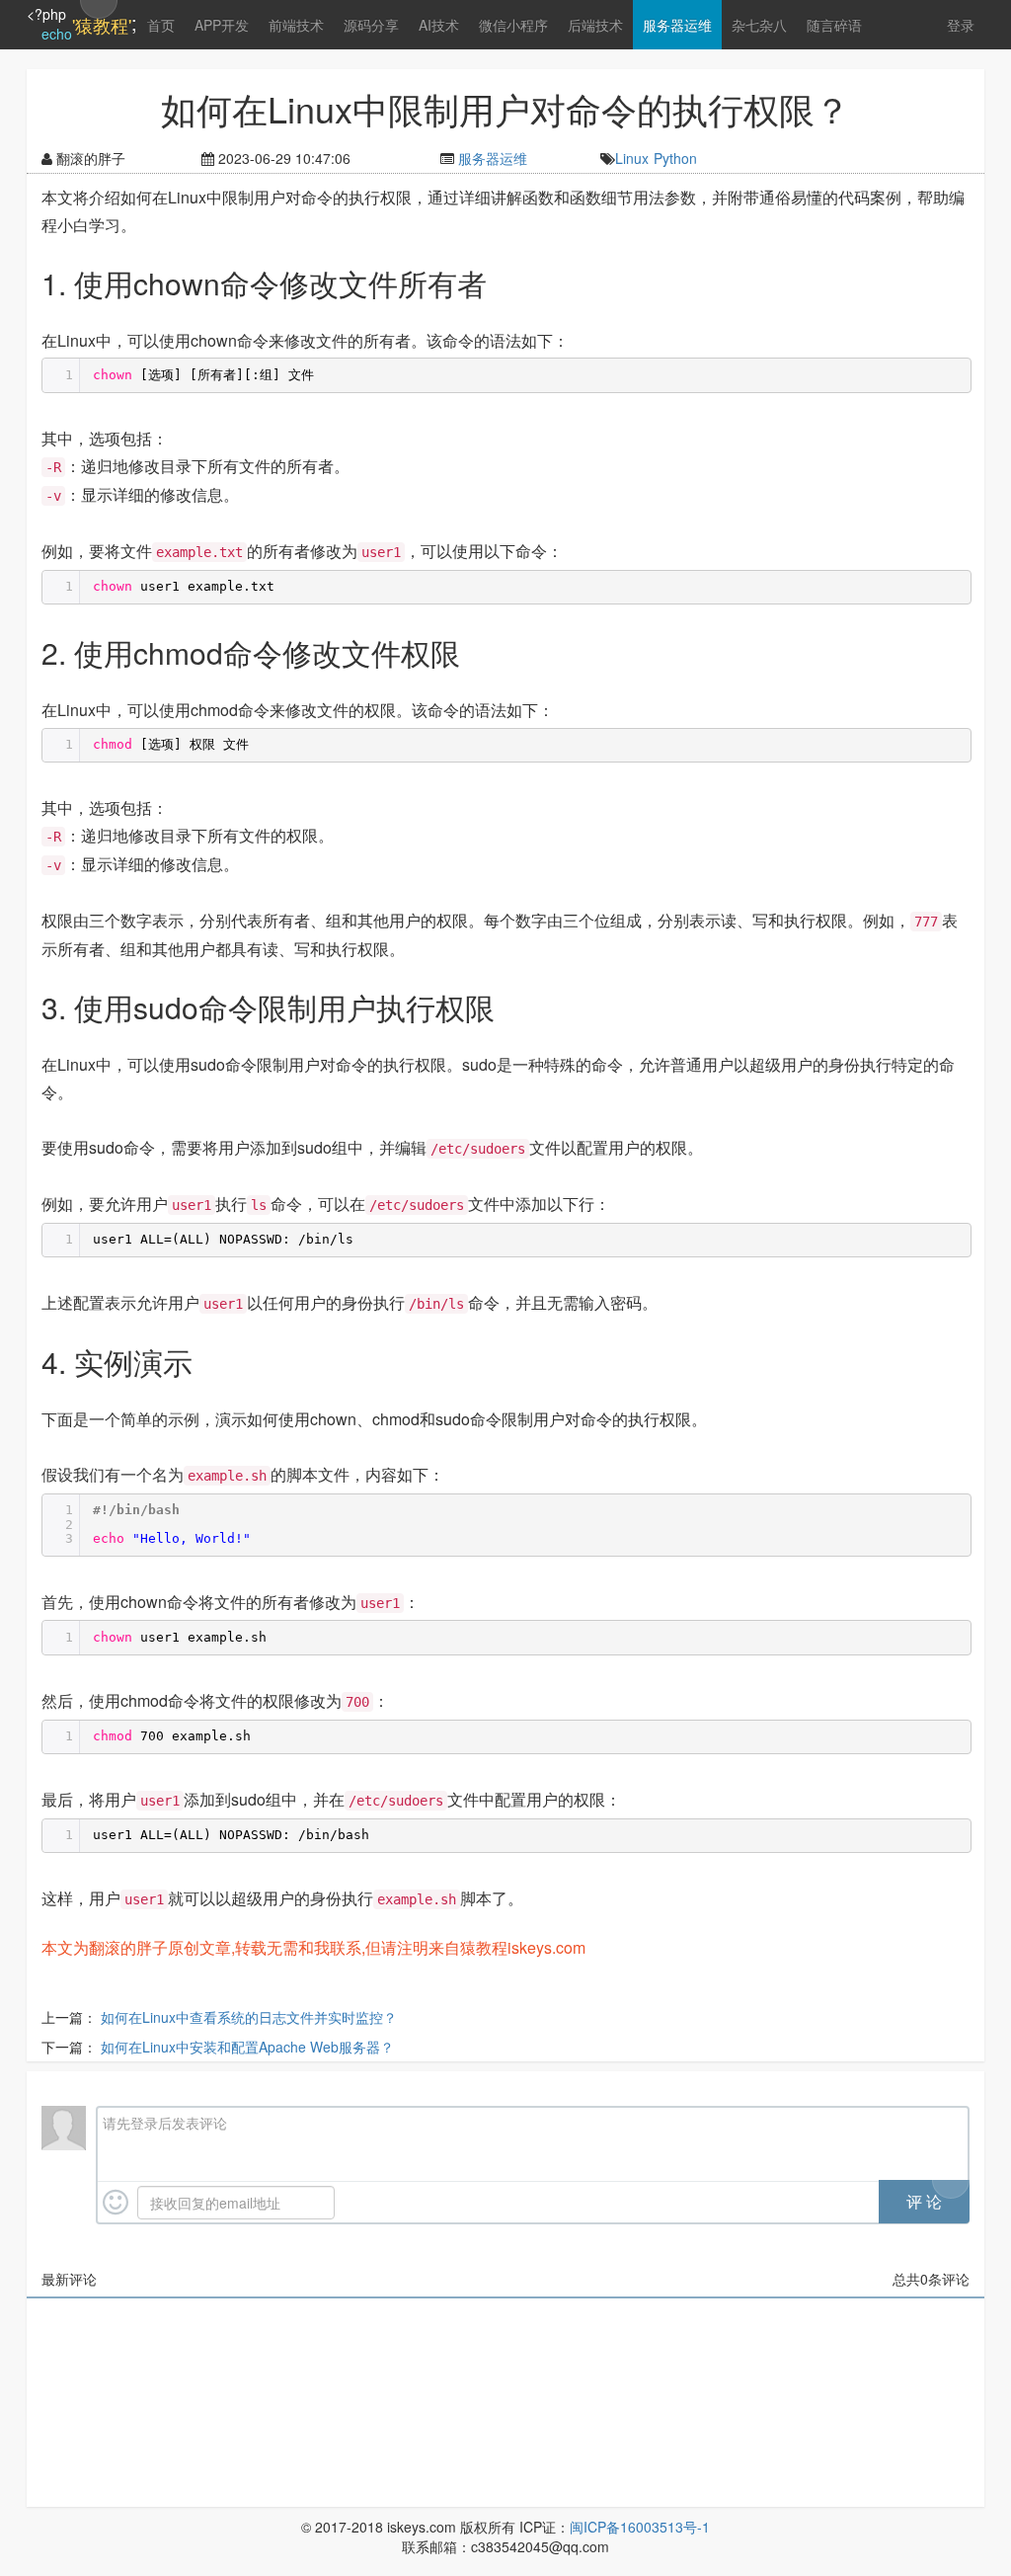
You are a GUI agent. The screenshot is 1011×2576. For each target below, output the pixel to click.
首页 (161, 25)
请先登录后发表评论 (165, 2123)
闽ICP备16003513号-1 (640, 2527)
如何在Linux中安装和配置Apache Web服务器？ (247, 2047)
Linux (632, 158)
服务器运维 (677, 25)
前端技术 (296, 25)
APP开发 (222, 25)
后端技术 (595, 25)
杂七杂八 (759, 25)
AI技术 (439, 25)
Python (675, 158)
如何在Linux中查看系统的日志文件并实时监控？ (249, 2017)
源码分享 (371, 25)
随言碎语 (834, 25)
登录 (961, 25)
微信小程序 (513, 25)
